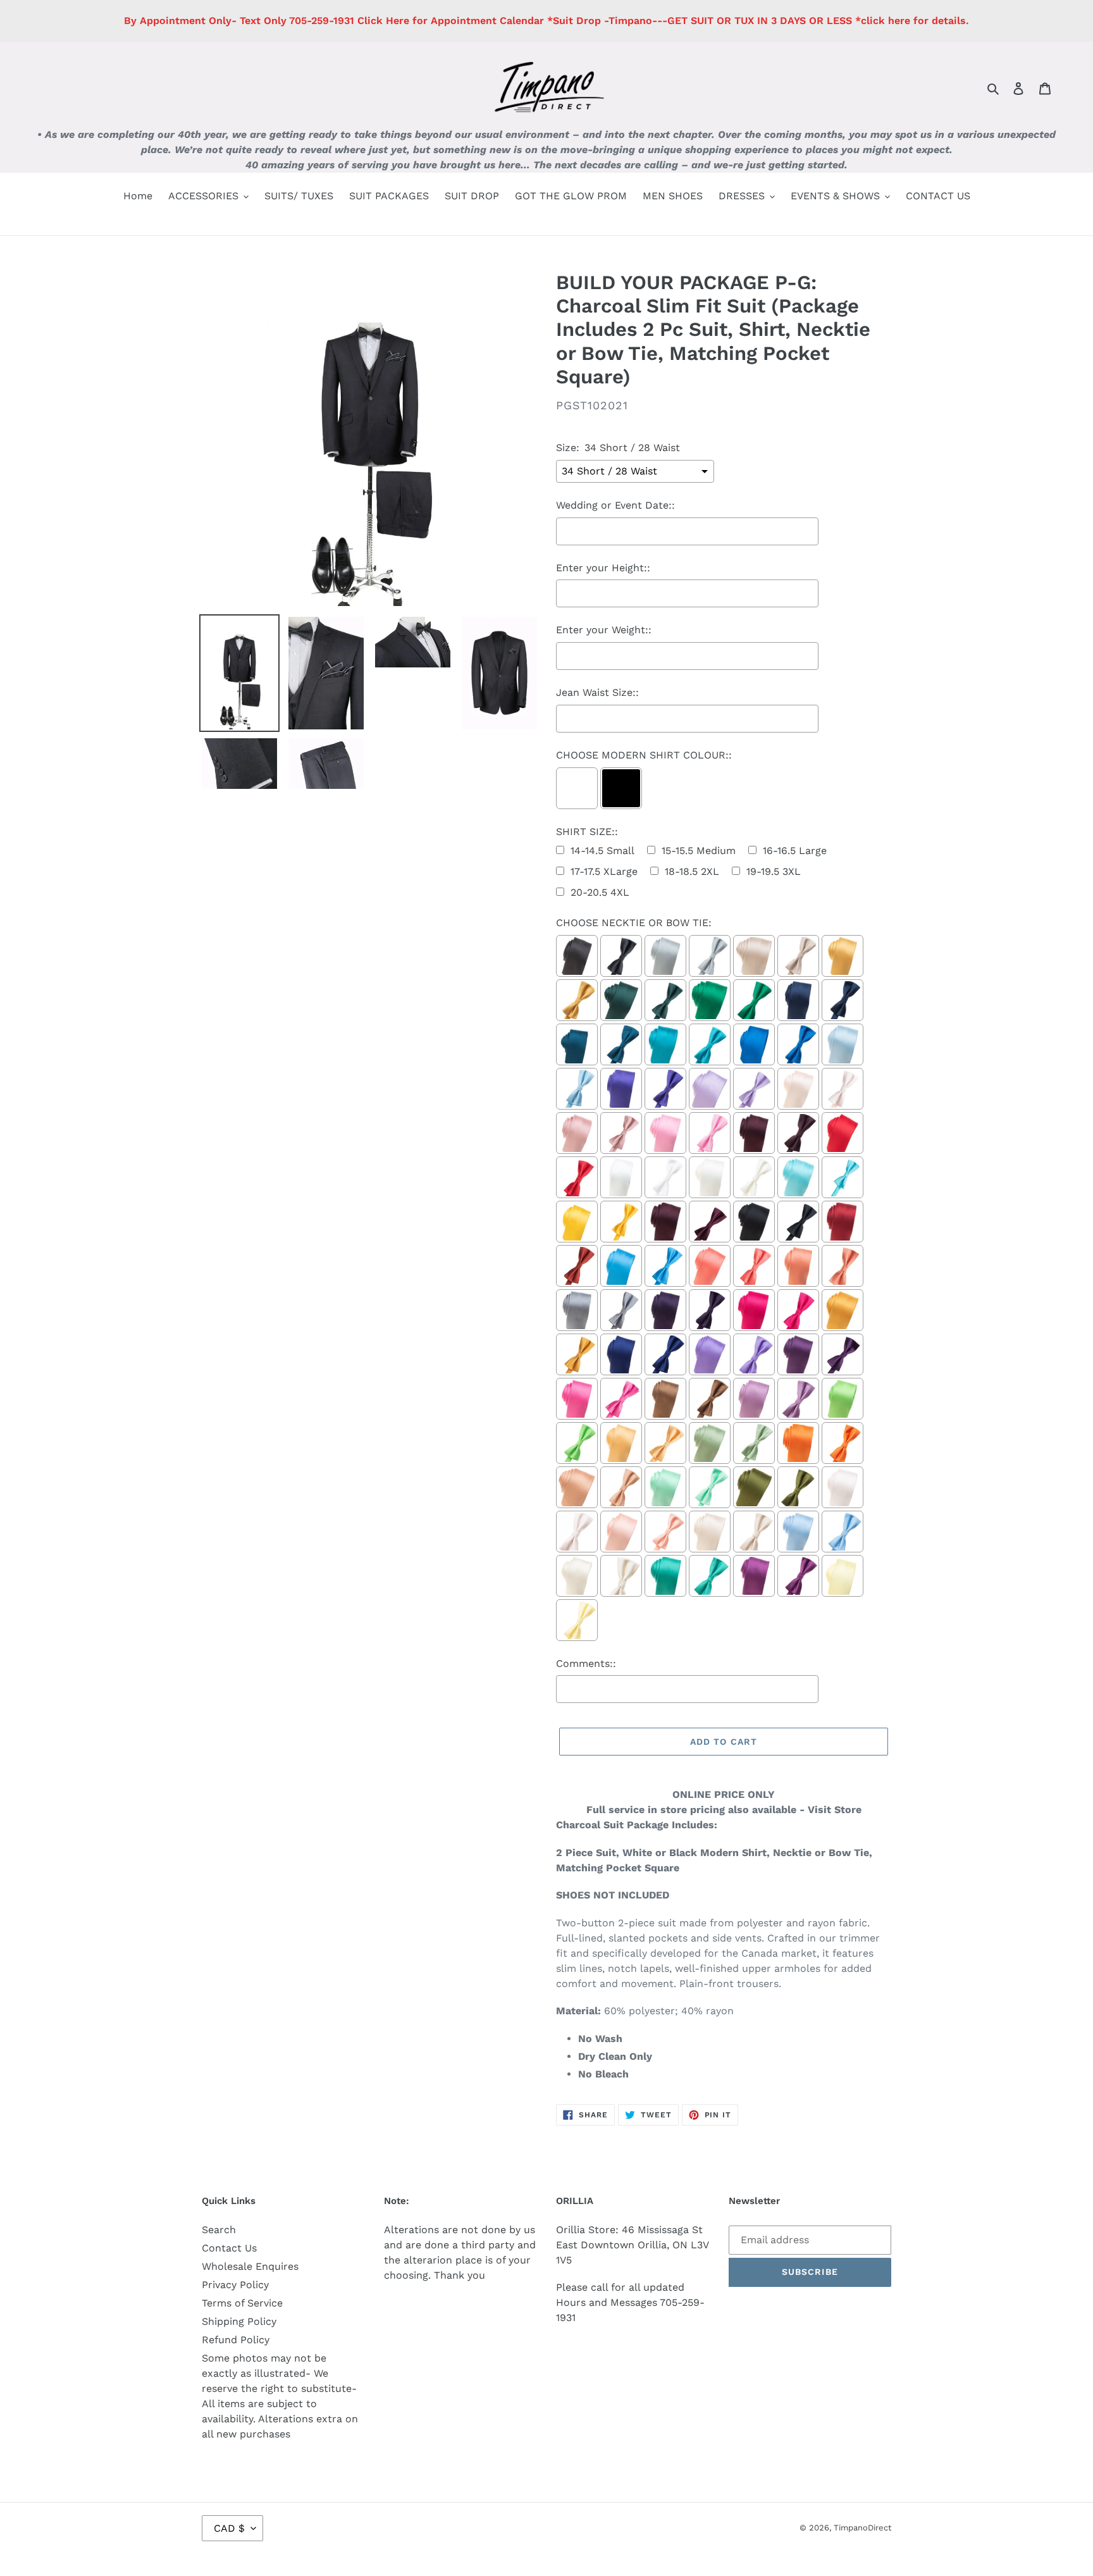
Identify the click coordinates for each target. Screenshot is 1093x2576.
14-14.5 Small (602, 851)
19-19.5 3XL (774, 871)
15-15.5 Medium (699, 851)
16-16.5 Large (795, 851)
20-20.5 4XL (600, 892)
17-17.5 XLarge (604, 871)
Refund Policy (236, 2340)
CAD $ (229, 2528)
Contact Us (229, 2248)
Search (219, 2230)
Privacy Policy (235, 2285)
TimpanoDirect (862, 2528)
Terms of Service (242, 2303)
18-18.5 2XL (692, 871)
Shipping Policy (239, 2321)
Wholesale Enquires (250, 2266)
